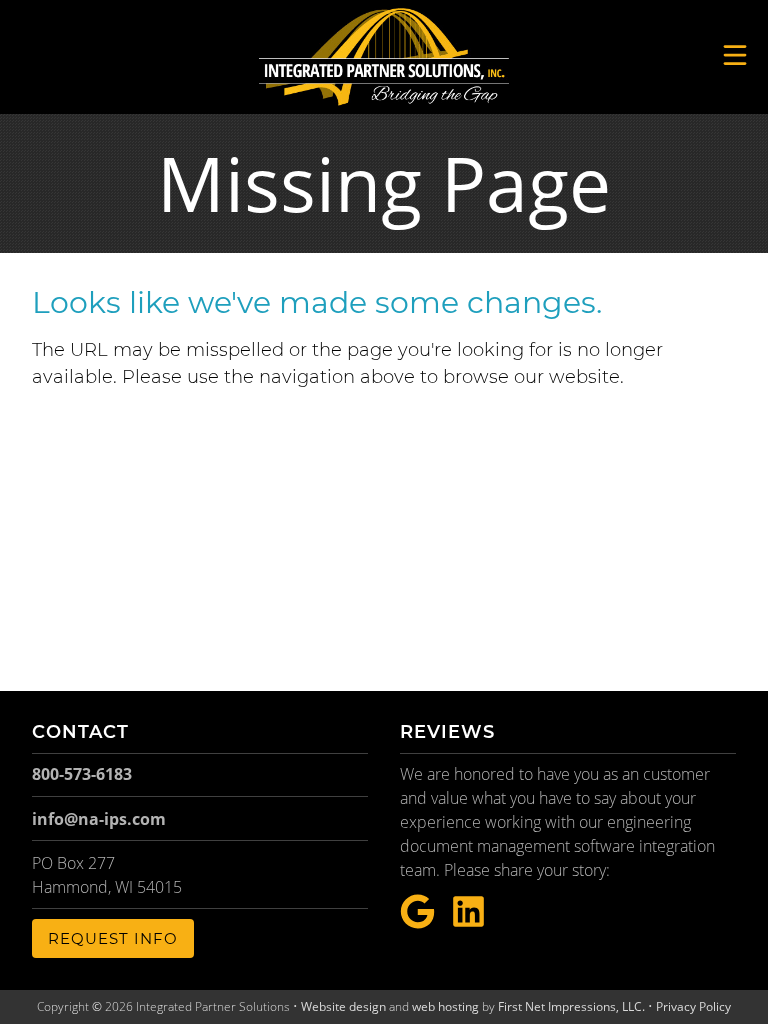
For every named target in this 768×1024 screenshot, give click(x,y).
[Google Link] (417, 912)
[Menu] (735, 55)
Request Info (113, 938)
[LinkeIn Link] (468, 912)
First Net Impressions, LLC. (571, 1006)
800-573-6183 (82, 774)
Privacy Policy (693, 1006)
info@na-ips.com (99, 819)
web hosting (445, 1006)
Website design (343, 1006)
